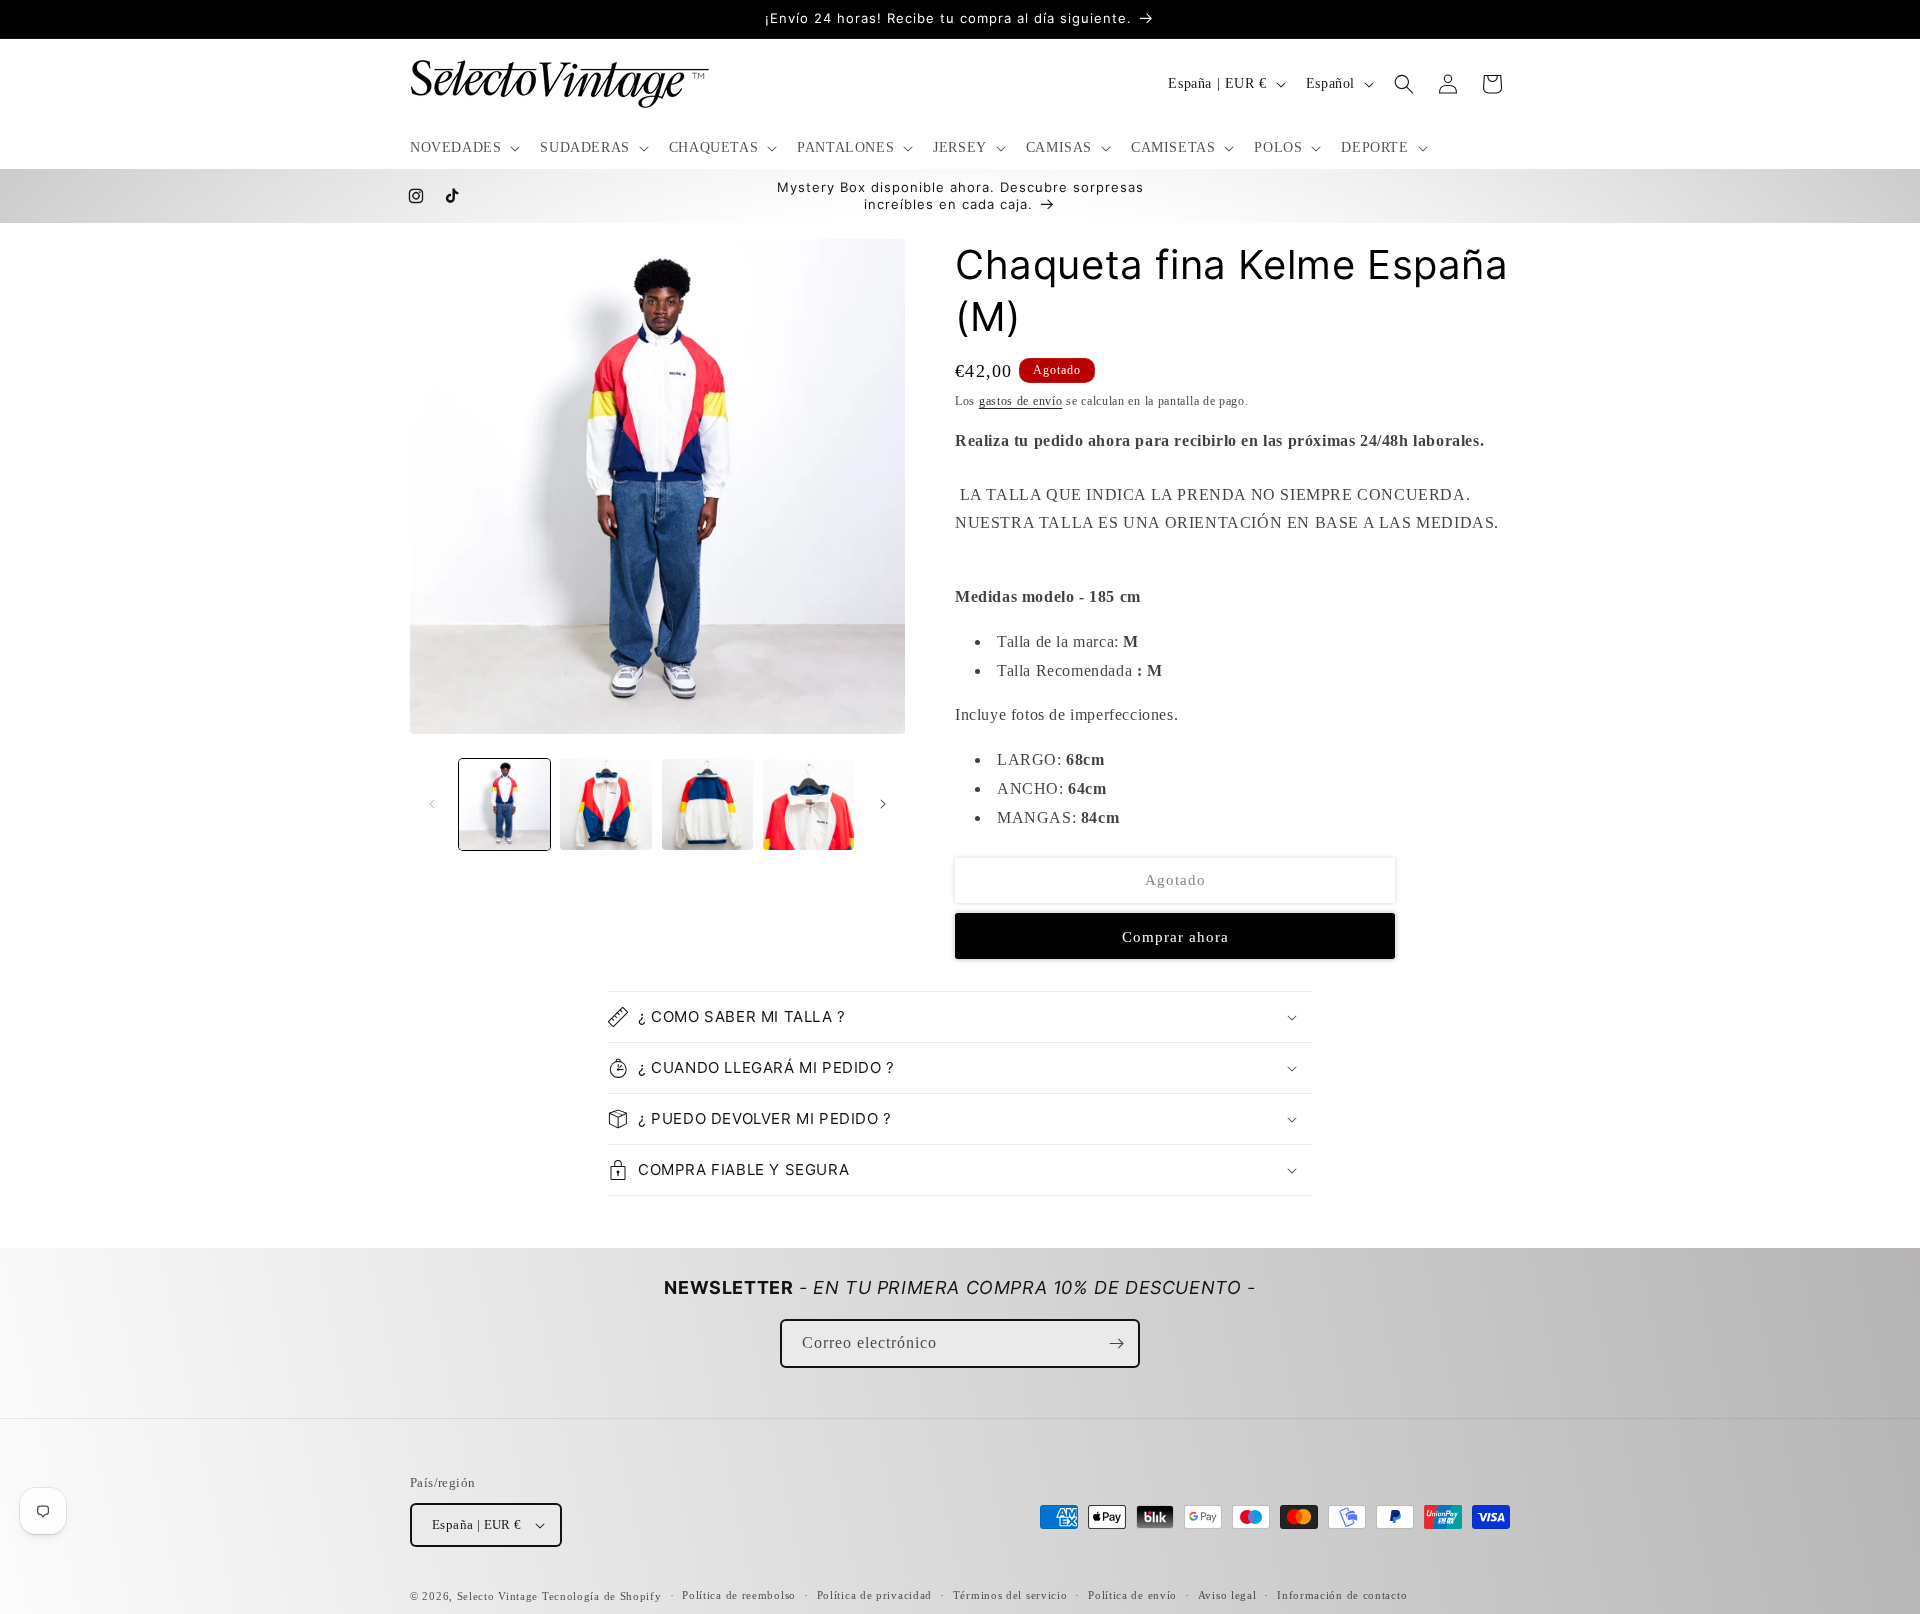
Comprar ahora (1175, 936)
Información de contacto (1342, 1595)
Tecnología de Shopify (602, 1596)
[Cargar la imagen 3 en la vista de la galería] (707, 804)
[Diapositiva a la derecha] (883, 804)
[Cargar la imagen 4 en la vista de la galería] (808, 804)
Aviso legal (1227, 1595)
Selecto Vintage (499, 1596)
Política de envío (1132, 1595)
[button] (463, 148)
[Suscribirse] (1116, 1343)
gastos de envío (1021, 401)
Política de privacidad (874, 1595)
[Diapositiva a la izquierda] (432, 804)
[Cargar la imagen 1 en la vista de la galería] (504, 804)
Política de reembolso (739, 1595)
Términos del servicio (1010, 1595)
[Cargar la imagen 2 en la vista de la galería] (605, 804)
